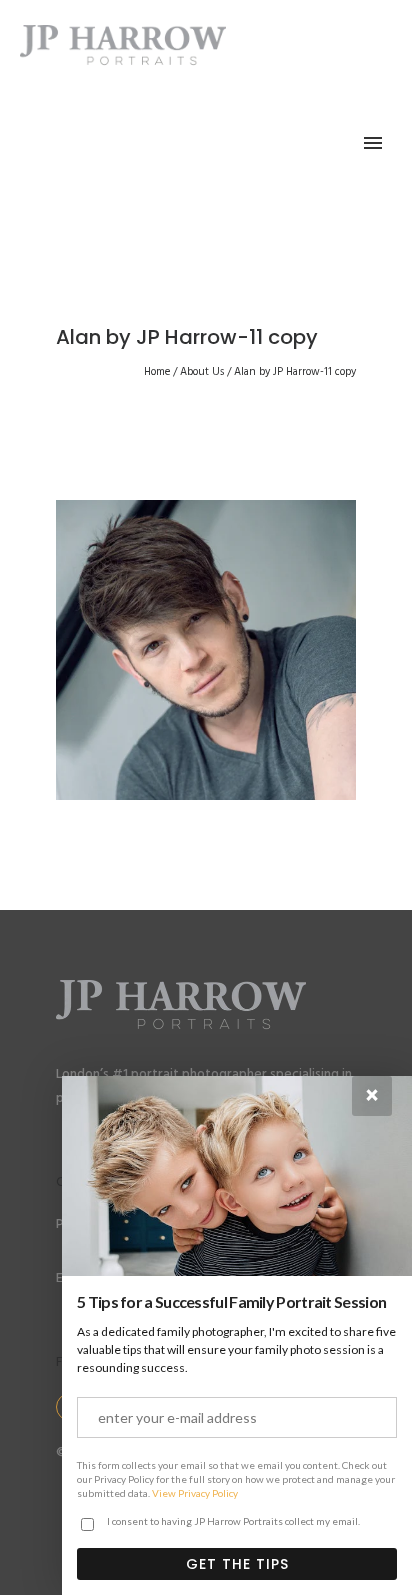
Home (157, 372)
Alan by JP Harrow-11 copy (295, 372)
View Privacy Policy (195, 1493)
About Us (202, 372)
